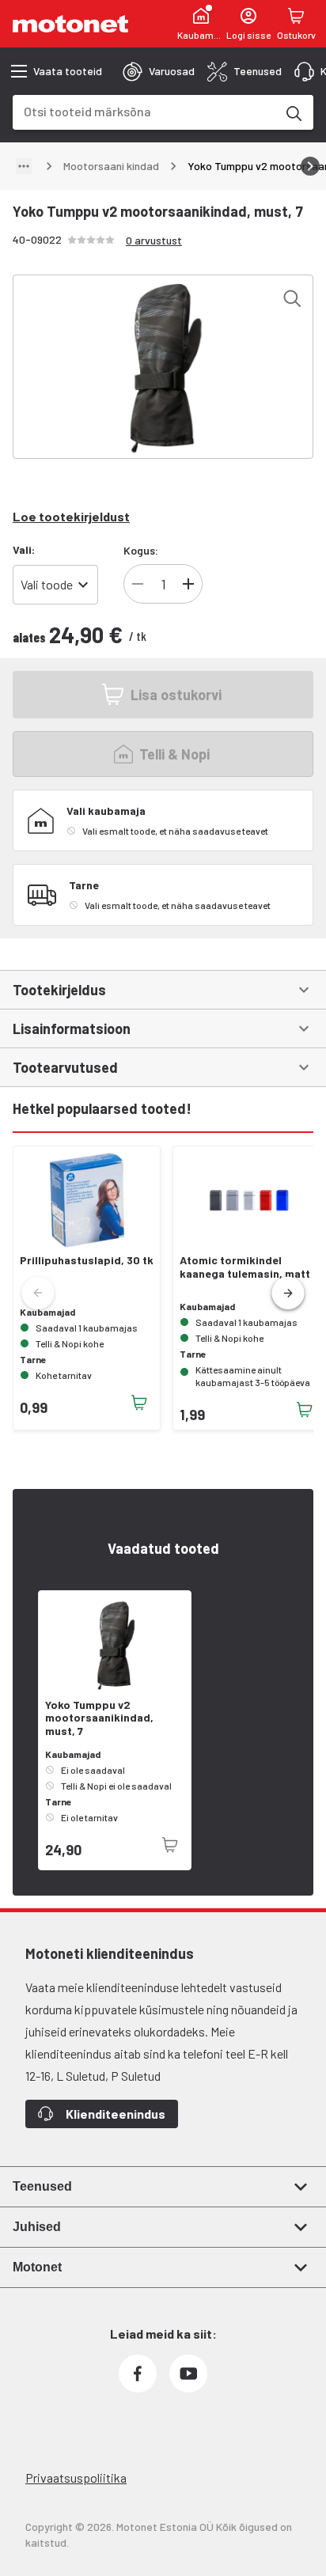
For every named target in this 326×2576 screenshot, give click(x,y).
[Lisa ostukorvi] (139, 1403)
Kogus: (141, 550)
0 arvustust (154, 240)
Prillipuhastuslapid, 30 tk (87, 1260)
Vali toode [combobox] (47, 584)
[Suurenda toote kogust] (188, 584)
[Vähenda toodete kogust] (138, 584)
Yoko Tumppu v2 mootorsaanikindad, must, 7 (99, 1718)
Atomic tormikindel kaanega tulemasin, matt (245, 1267)
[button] (288, 1294)
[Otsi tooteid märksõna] (293, 112)
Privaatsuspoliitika (76, 2478)
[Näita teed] (24, 166)
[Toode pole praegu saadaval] (170, 1845)
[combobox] (144, 111)
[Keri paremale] (310, 166)
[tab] (159, 71)
